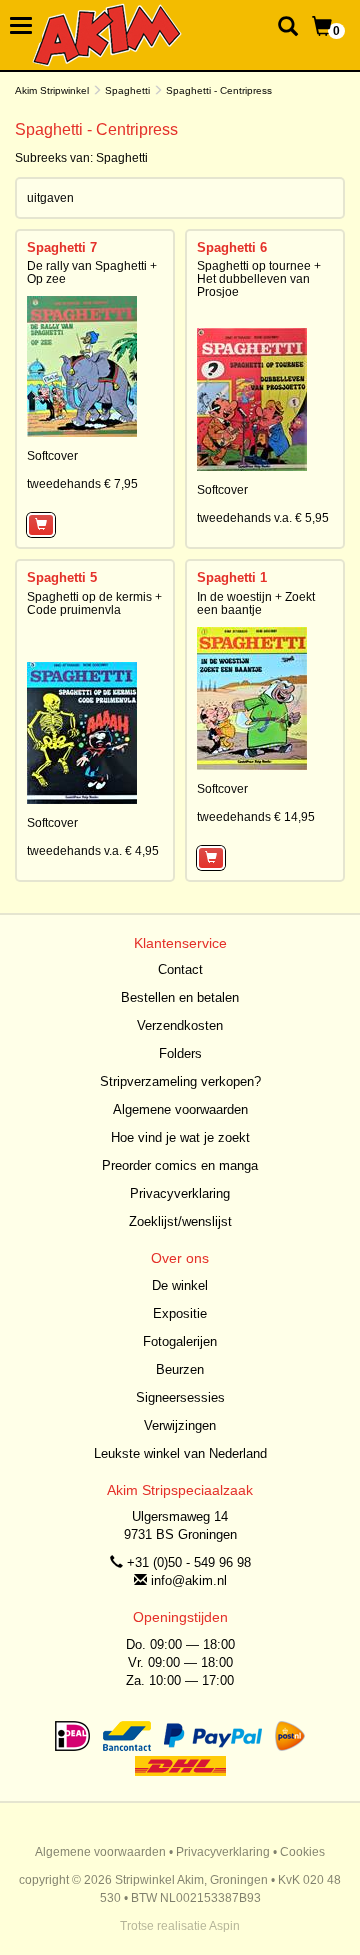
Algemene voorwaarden (180, 1109)
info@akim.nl (189, 1580)
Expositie (180, 1313)
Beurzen (180, 1369)
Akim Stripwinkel (52, 90)
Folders (180, 1053)
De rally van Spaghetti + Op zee (92, 272)
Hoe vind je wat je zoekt (180, 1137)
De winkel (180, 1285)
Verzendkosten (180, 1025)
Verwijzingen (180, 1425)
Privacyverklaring (180, 1193)
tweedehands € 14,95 (256, 817)
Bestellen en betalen (180, 997)
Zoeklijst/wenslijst (180, 1221)
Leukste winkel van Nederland (180, 1453)
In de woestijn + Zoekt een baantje (256, 603)
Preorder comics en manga (180, 1165)
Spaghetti (127, 90)
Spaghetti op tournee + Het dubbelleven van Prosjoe (259, 279)
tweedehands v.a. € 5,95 (263, 518)
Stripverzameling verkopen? (180, 1081)
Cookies (302, 1852)
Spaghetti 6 (232, 247)
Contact (180, 969)
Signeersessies (180, 1397)
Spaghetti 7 (62, 247)
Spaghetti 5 (62, 577)
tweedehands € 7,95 (82, 484)
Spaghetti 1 (232, 577)
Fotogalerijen (180, 1341)
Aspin (224, 1926)
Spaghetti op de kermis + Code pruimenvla (94, 603)
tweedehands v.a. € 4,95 (93, 851)
